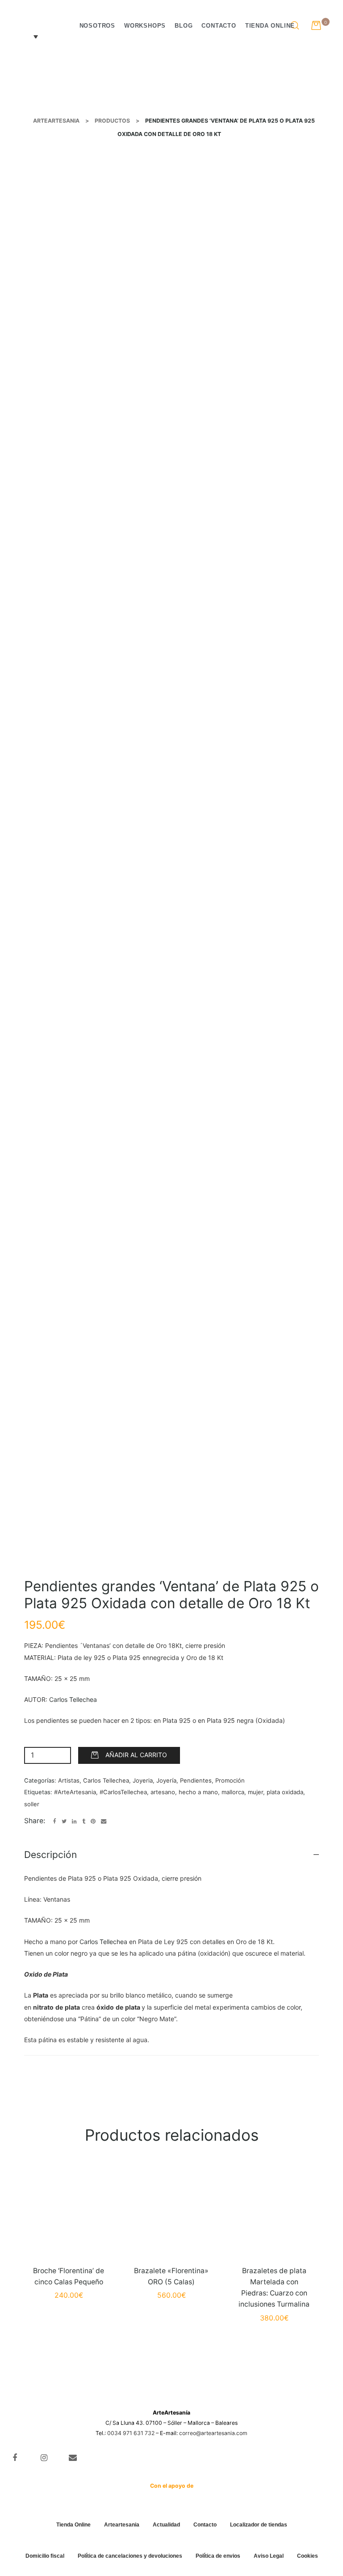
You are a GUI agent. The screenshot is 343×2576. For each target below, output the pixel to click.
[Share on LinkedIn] (74, 1822)
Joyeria (143, 1780)
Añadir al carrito (136, 1755)
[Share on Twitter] (64, 1822)
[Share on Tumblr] (84, 1822)
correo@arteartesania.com (213, 2433)
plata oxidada (285, 1792)
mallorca (233, 1792)
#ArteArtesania (75, 1792)
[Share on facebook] (55, 1822)
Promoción (230, 1780)
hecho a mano (198, 1792)
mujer (255, 1792)
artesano (163, 1792)
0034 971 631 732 (131, 2433)
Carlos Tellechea (73, 1699)
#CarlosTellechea (123, 1792)
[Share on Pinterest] (93, 1822)
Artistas (69, 1780)
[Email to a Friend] (104, 1822)
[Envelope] (73, 2458)
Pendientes (196, 1780)
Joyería (166, 1780)
